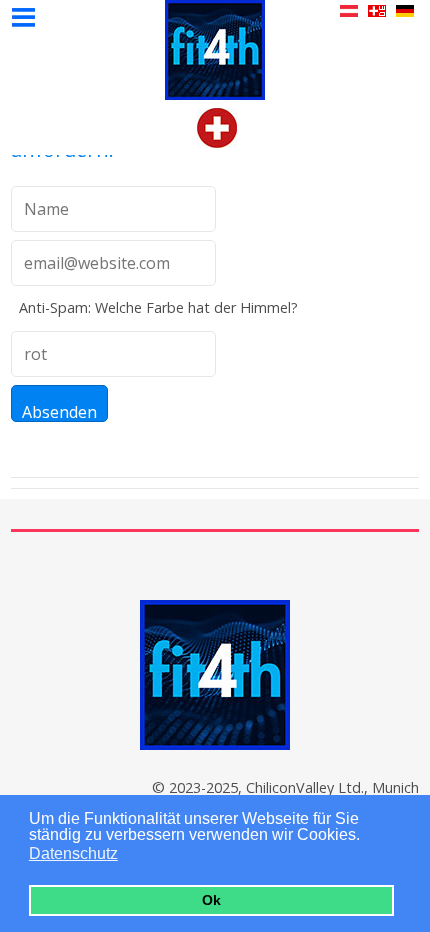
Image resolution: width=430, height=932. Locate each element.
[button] (130, 856)
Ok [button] (211, 900)
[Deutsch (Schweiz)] (217, 142)
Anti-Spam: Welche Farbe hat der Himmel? (158, 307)
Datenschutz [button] (73, 853)
